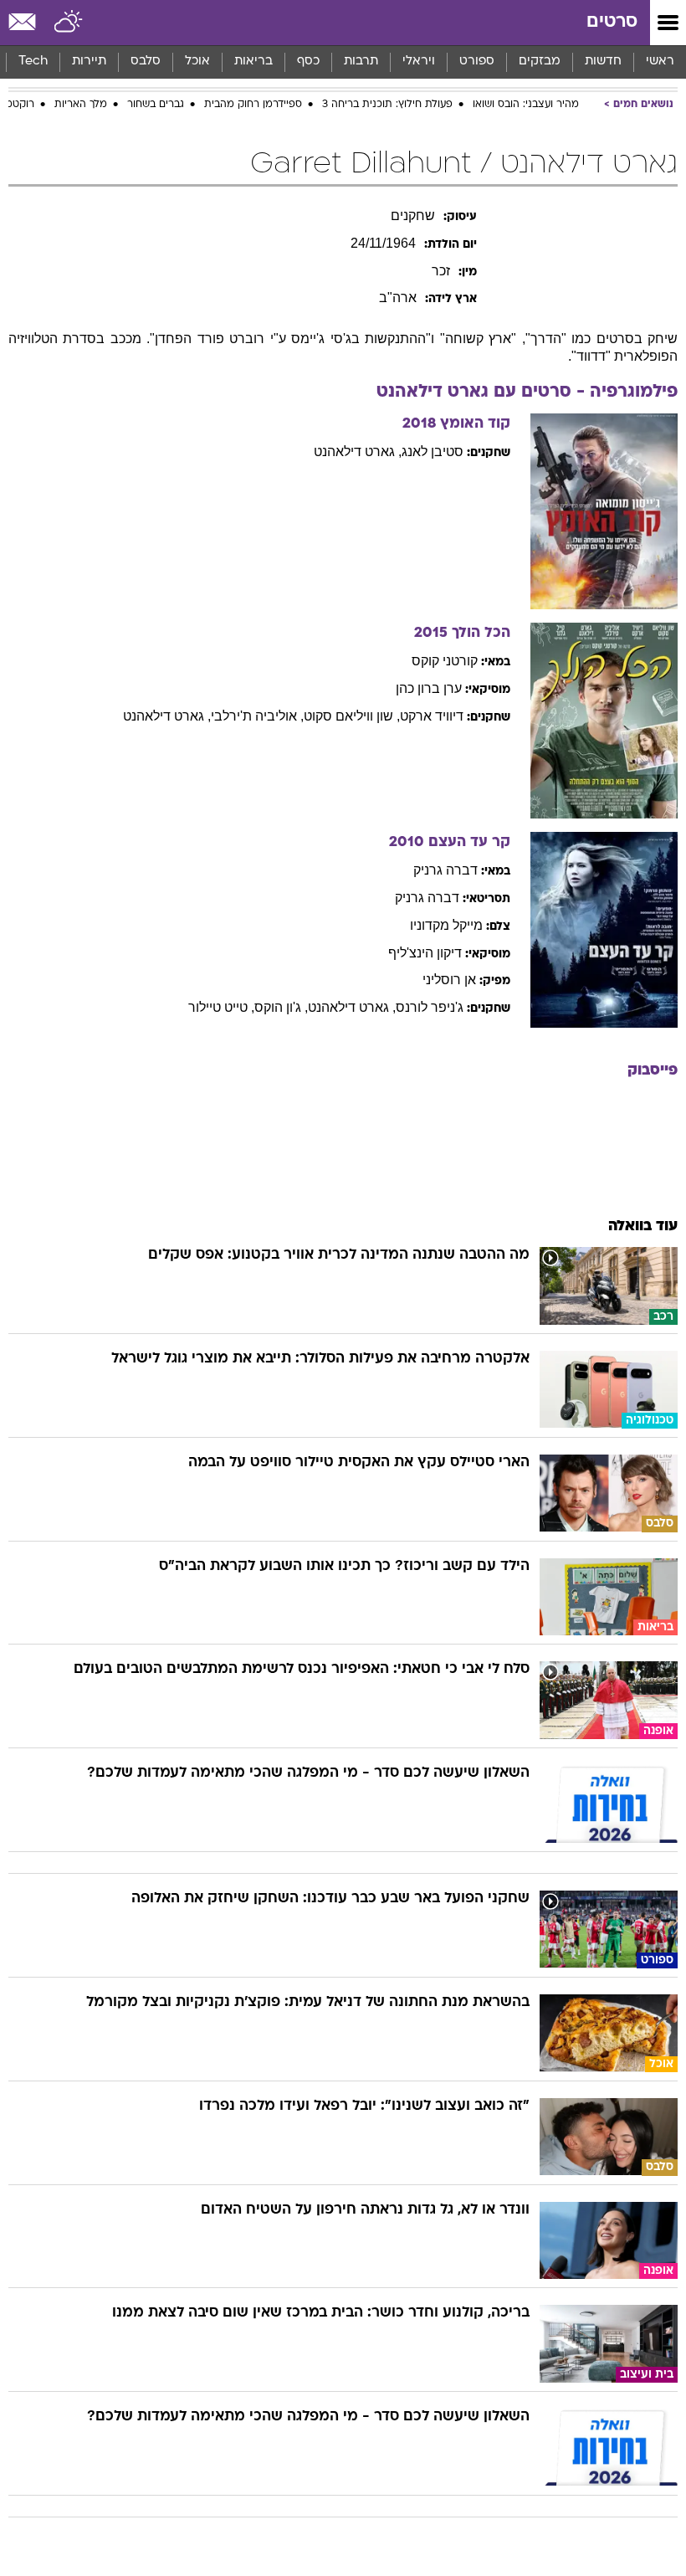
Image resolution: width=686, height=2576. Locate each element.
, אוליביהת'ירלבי (257, 716)
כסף (308, 62)
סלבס (146, 62)
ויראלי (419, 62)
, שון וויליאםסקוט (352, 716)
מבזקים (540, 62)
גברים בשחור (156, 105)
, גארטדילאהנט (358, 452)
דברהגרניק (445, 870)
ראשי (660, 62)
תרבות (361, 62)
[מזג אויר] (69, 23)
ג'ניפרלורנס (430, 1007)
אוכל (197, 62)
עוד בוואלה (643, 1226)
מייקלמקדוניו (446, 925)
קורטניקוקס (445, 661)
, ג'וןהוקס (281, 1007)
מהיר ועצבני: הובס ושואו (526, 105)
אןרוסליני (449, 980)
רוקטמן (18, 105)
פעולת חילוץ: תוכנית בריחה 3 (387, 105)
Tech (33, 62)
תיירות (89, 62)
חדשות (603, 62)
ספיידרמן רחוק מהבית (253, 105)
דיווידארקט (432, 716)
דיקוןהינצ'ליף (425, 953)
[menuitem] (603, 62)
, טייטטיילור (221, 1007)
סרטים (612, 22)
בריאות (253, 62)
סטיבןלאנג (433, 452)
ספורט (477, 62)
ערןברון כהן (429, 688)
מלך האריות (81, 105)
